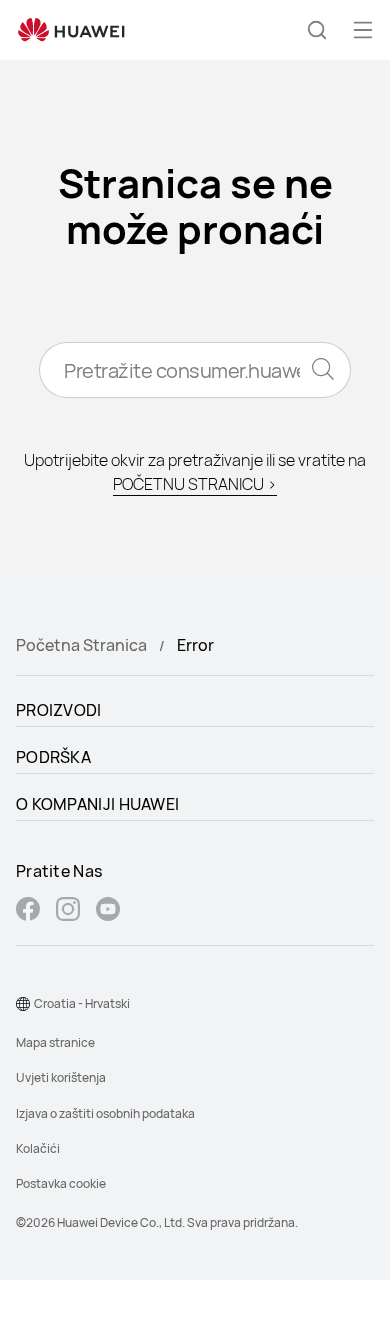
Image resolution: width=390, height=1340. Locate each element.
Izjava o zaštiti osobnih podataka (105, 1113)
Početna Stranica (81, 645)
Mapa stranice (55, 1042)
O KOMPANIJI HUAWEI (97, 804)
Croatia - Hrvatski (82, 1003)
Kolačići (38, 1148)
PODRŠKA (53, 757)
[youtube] (108, 911)
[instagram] (68, 911)
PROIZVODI (59, 710)
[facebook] (28, 911)
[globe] (23, 1004)
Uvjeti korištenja (61, 1077)
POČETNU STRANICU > (195, 484)
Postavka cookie (61, 1183)
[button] (317, 30)
